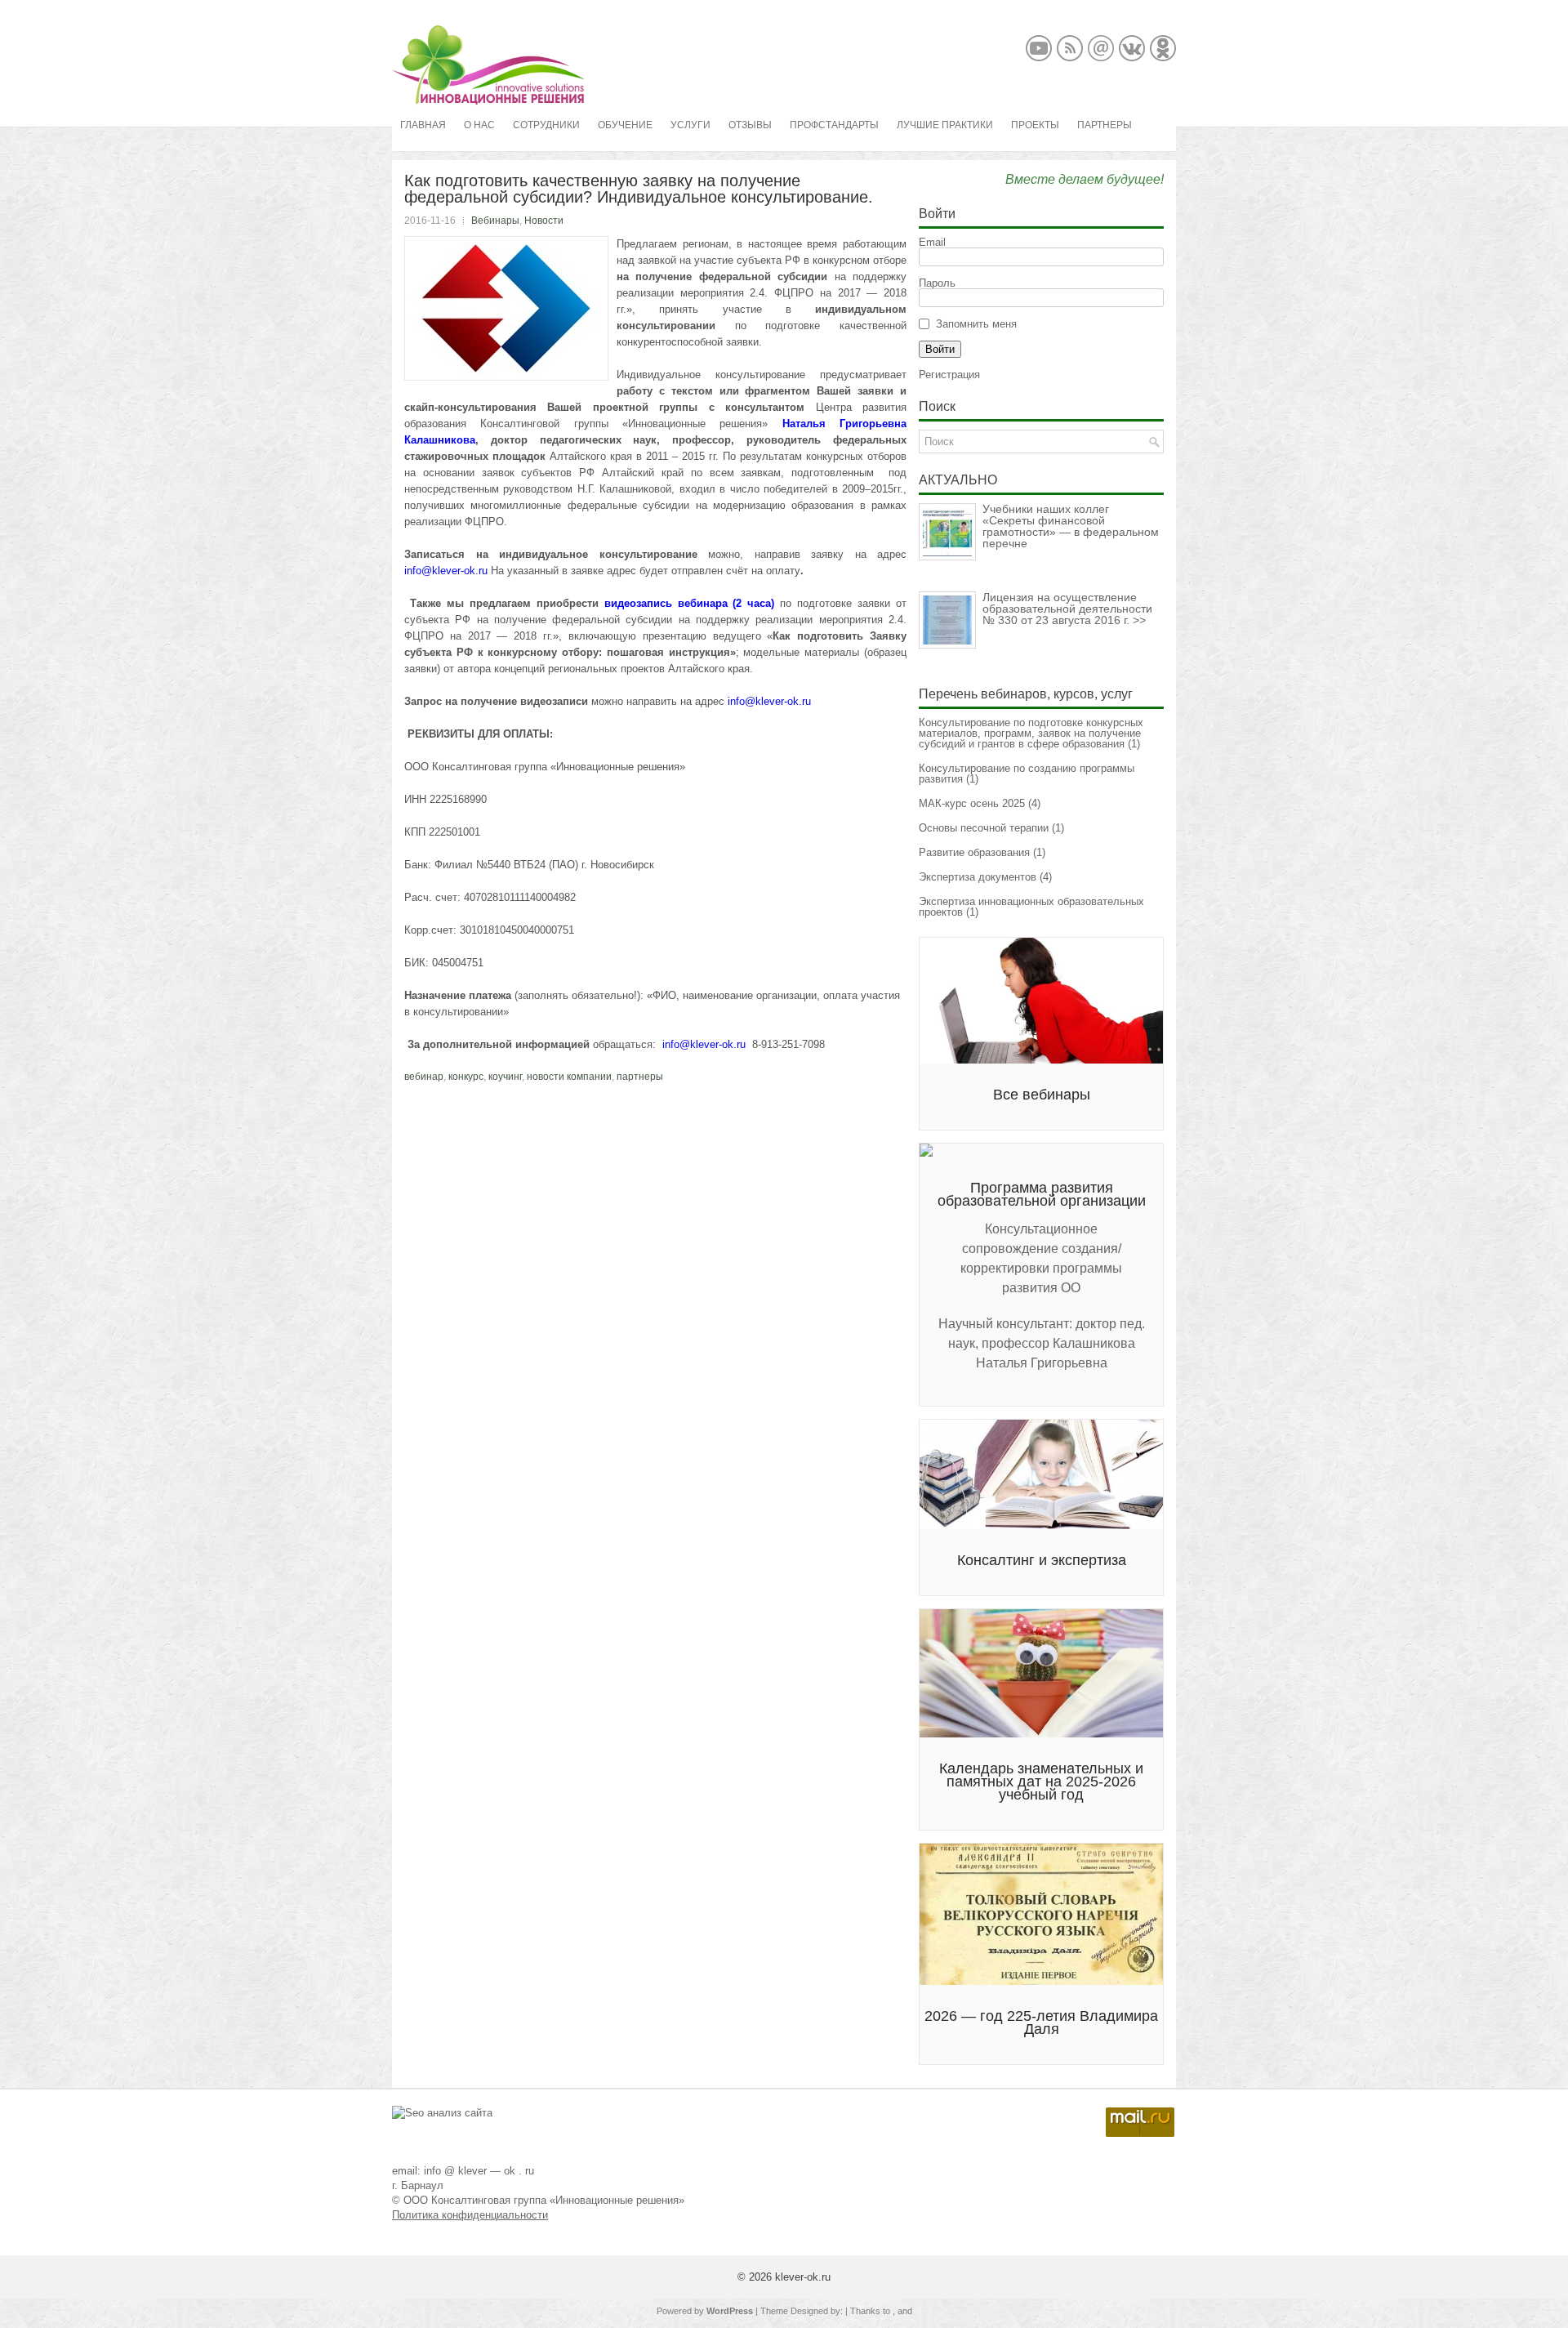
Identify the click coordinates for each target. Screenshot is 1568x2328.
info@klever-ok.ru (446, 571)
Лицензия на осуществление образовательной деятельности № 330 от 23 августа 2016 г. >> (1067, 609)
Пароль (937, 283)
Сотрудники (546, 125)
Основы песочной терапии (984, 828)
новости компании (569, 1077)
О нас (479, 125)
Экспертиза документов (978, 877)
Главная (423, 125)
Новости (544, 221)
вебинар (424, 1077)
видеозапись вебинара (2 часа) (693, 603)
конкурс (466, 1077)
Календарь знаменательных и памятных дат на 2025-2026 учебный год (1041, 1782)
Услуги (690, 125)
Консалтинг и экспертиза (1042, 1560)
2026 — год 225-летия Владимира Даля (1041, 2023)
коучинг (505, 1077)
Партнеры (1105, 125)
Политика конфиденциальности (470, 2215)
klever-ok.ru (803, 2277)
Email (932, 242)
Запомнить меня (976, 324)
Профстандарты (834, 125)
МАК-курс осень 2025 (972, 803)
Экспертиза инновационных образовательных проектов (1031, 907)
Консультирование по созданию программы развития (1027, 774)
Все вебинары (1042, 1095)
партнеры (640, 1077)
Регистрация (949, 375)
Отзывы (750, 125)
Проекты (1035, 125)
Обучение (625, 125)
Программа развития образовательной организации (1042, 1194)
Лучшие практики (945, 125)
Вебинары (495, 221)
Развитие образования (974, 852)
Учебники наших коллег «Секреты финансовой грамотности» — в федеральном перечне (1071, 526)
